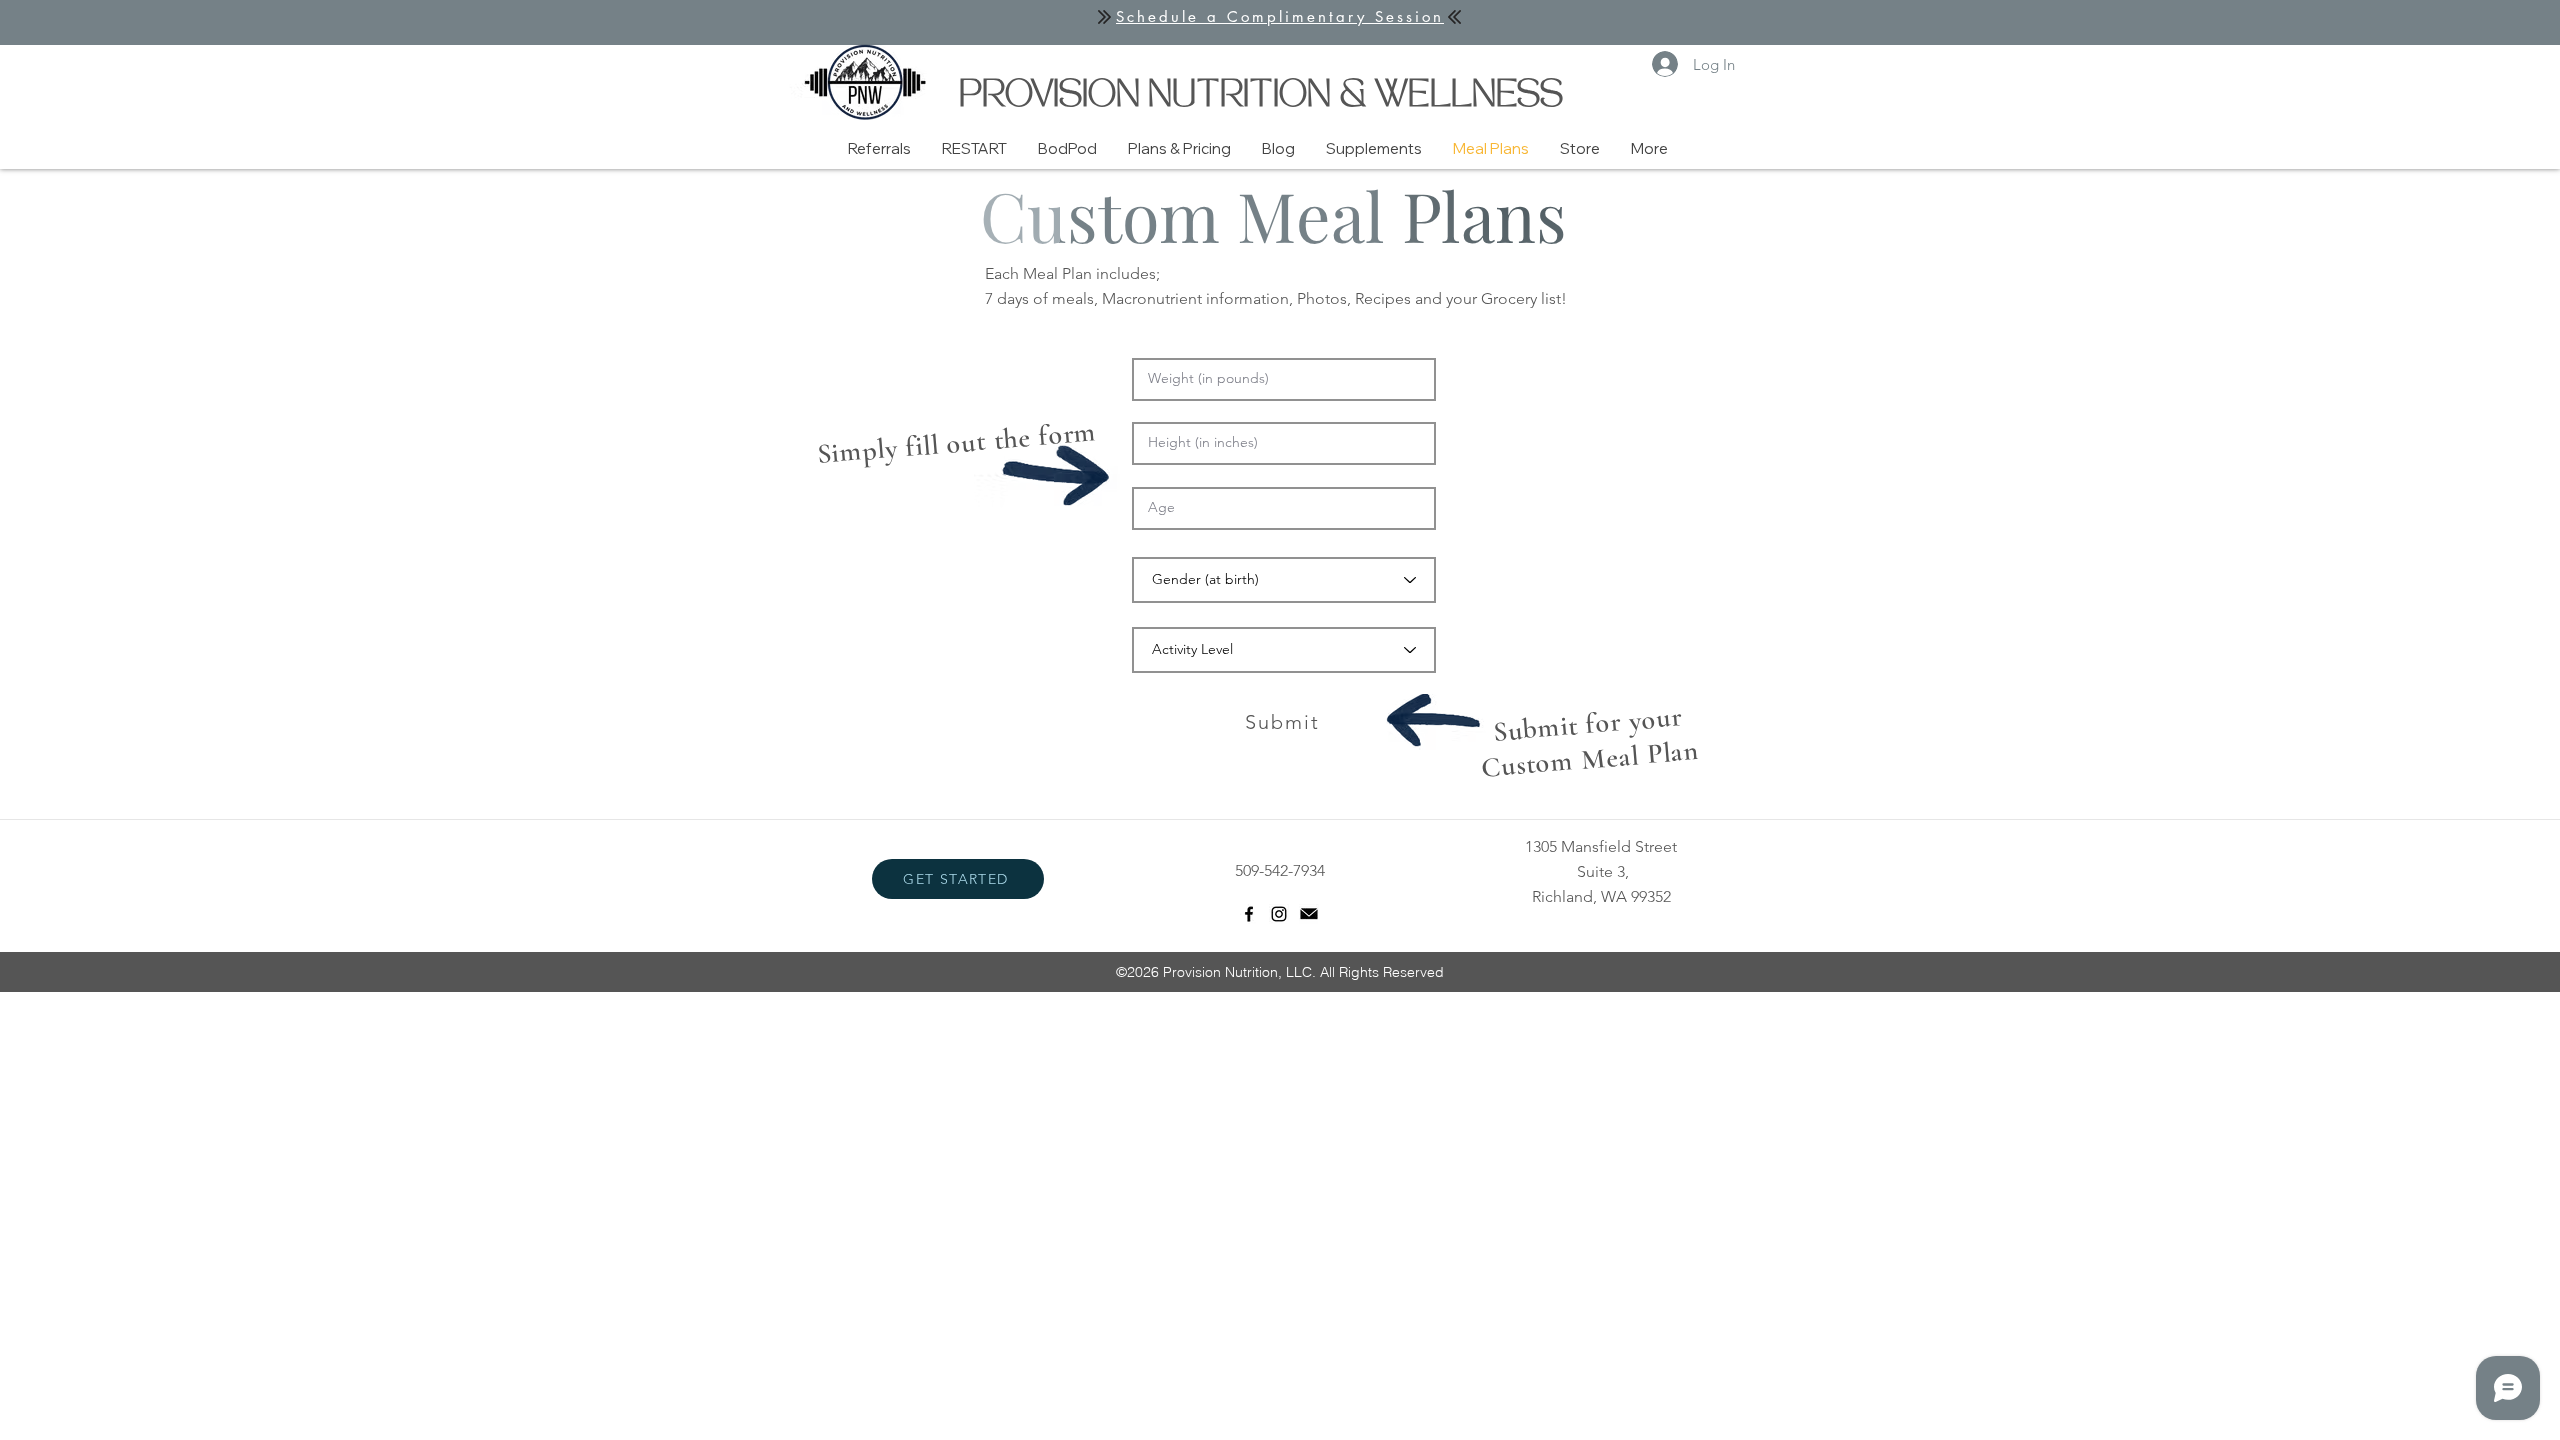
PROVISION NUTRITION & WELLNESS (1261, 97)
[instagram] (1279, 914)
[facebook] (1249, 914)
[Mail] (1309, 914)
